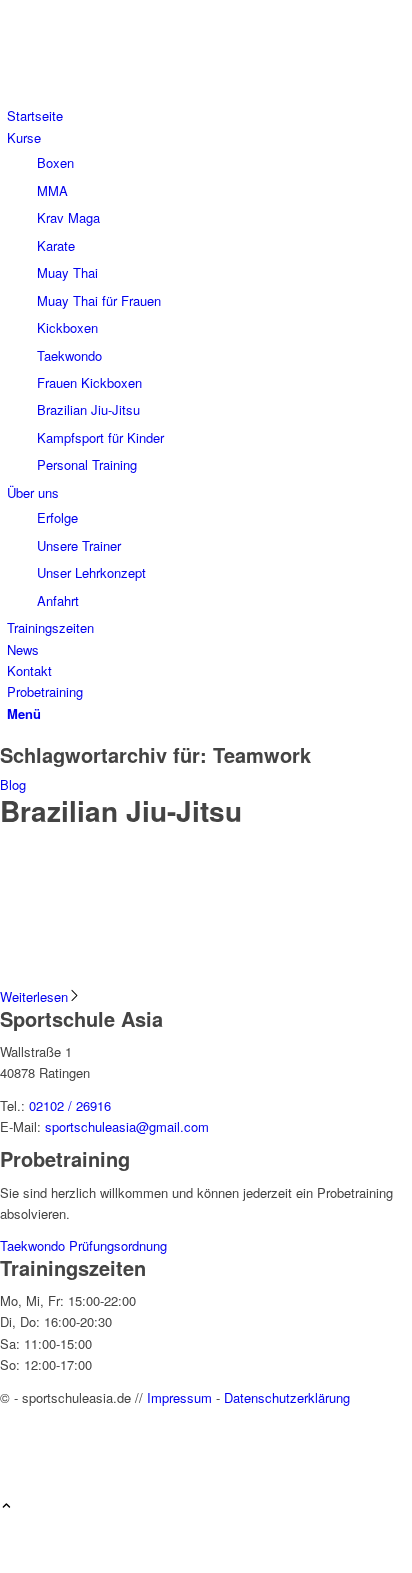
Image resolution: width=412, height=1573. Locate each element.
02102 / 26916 (70, 1105)
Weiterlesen (34, 996)
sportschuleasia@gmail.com (127, 1126)
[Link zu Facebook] (12, 1418)
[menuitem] (209, 115)
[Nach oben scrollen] (6, 1506)
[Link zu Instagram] (12, 1441)
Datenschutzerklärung (287, 1397)
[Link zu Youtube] (12, 1463)
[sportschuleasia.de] (150, 94)
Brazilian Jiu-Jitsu (121, 810)
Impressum (179, 1397)
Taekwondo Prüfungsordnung (83, 1245)
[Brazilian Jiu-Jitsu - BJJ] (206, 975)
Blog (13, 784)
